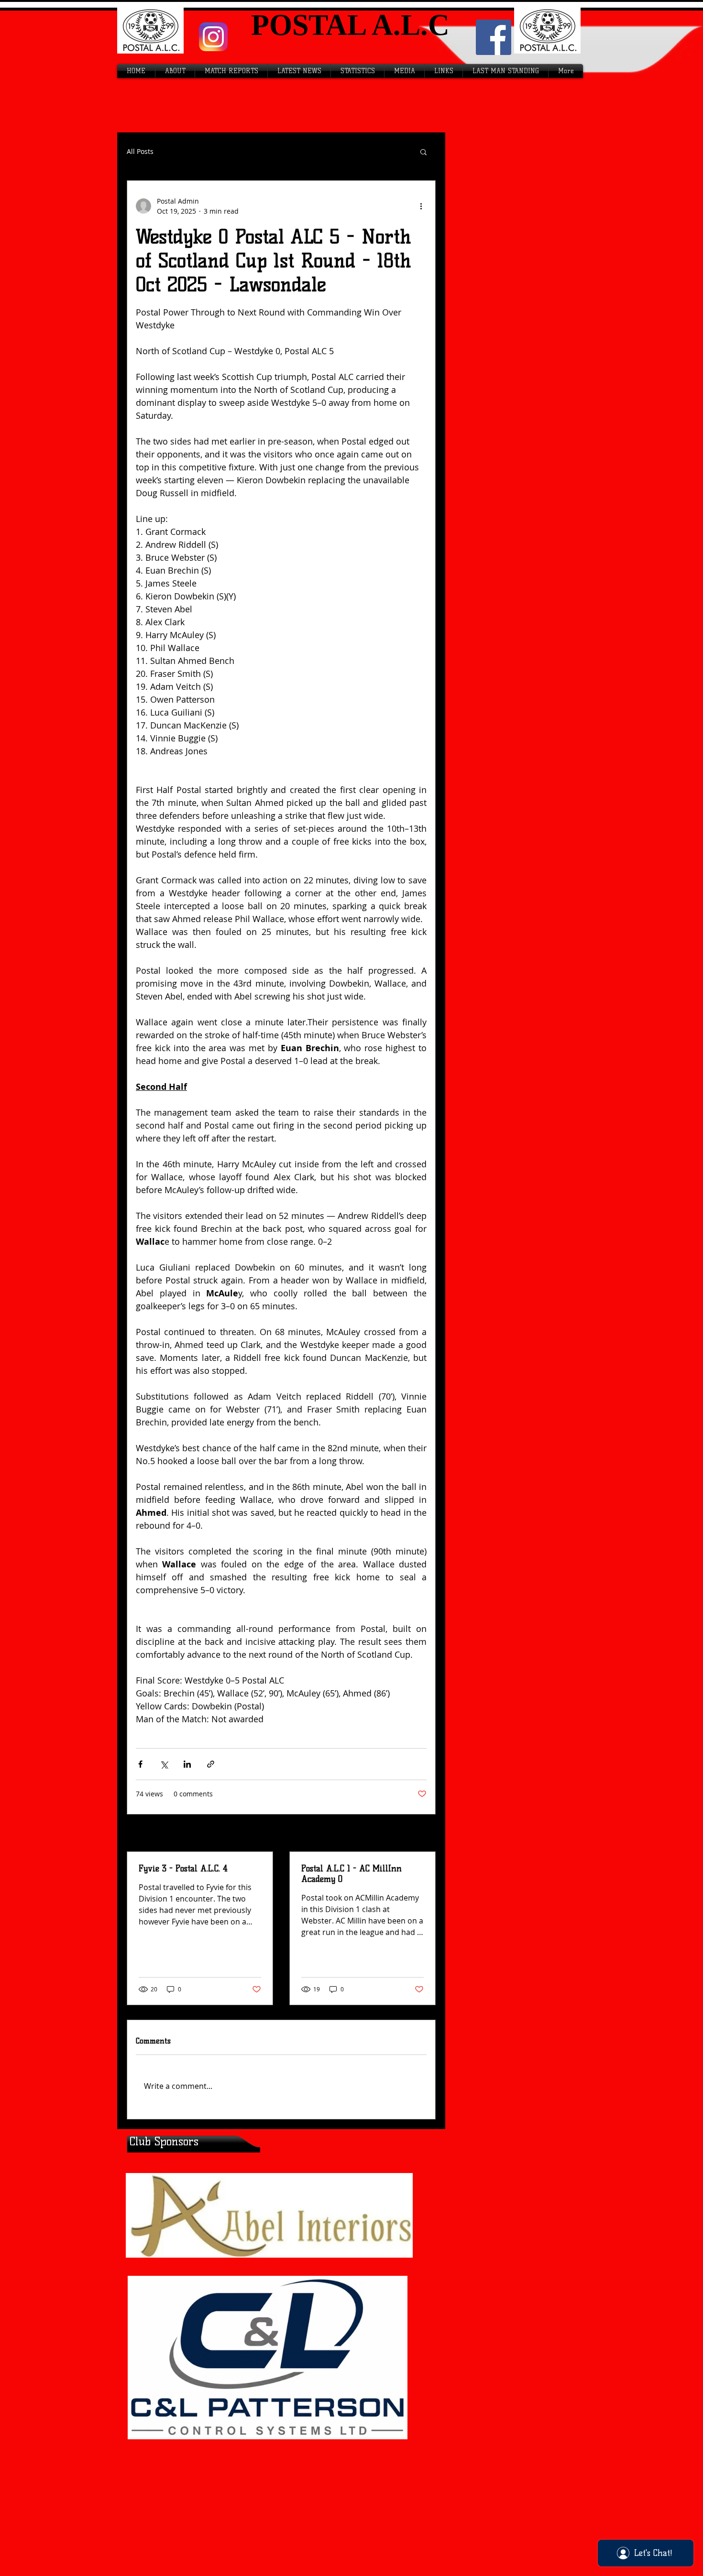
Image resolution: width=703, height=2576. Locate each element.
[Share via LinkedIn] (187, 1764)
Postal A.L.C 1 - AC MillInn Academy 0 (351, 1874)
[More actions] (421, 206)
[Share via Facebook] (140, 1764)
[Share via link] (211, 1764)
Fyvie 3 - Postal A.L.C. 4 (183, 1869)
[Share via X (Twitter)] (164, 1764)
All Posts (140, 152)
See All (416, 1834)
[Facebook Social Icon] (494, 37)
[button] (423, 152)
